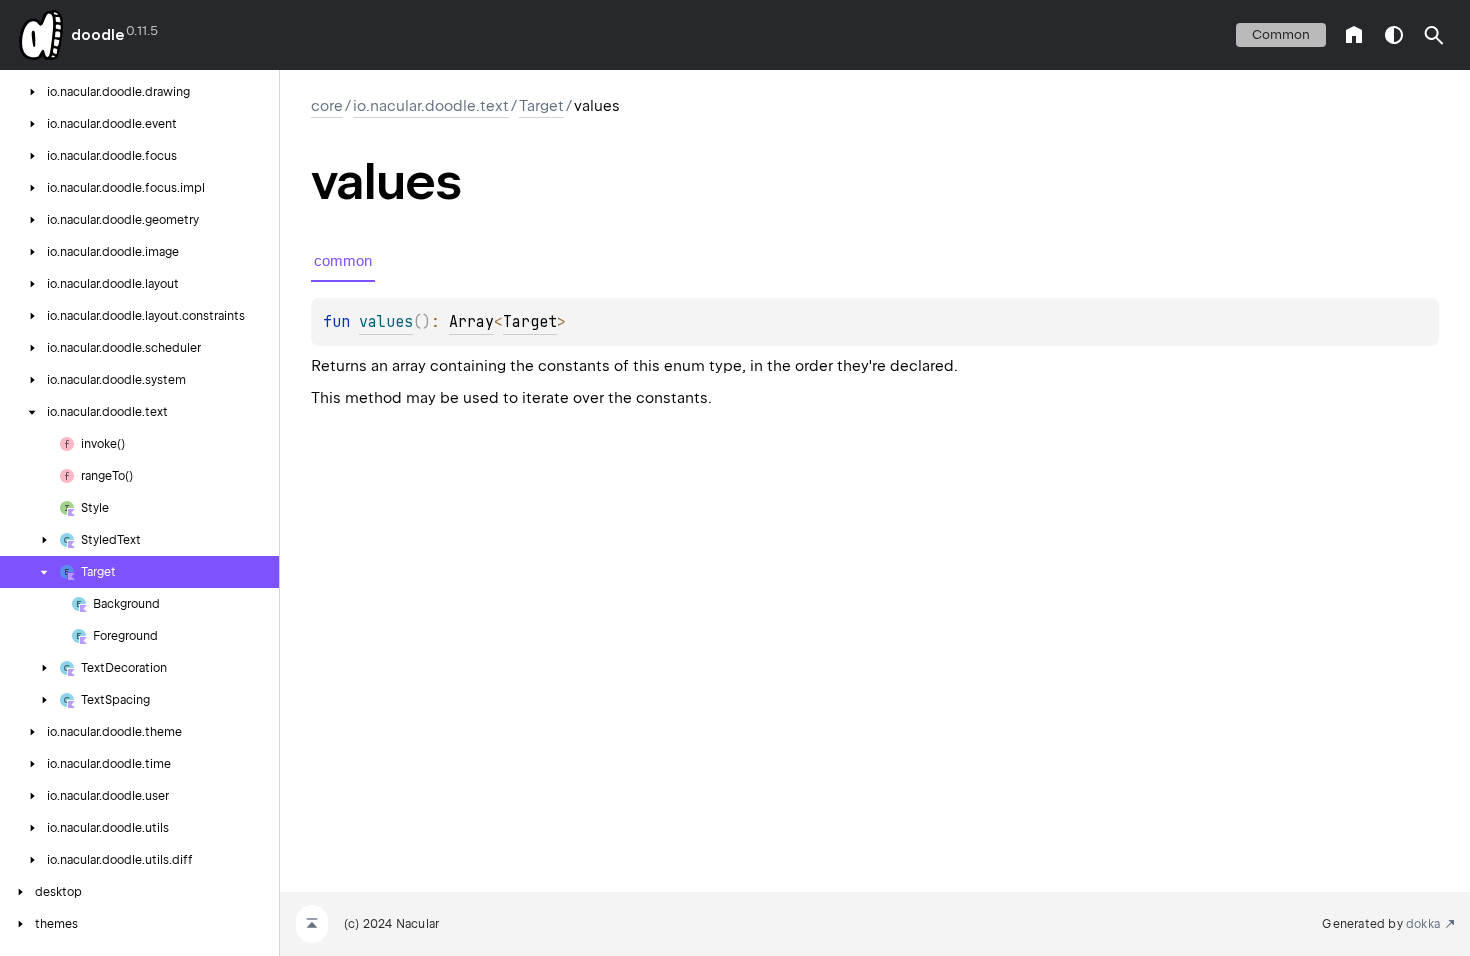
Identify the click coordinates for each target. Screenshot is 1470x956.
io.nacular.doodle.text (431, 106)
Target (541, 106)
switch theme (1394, 35)
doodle (97, 35)
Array (471, 322)
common (1281, 34)
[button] (1434, 35)
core (327, 106)
